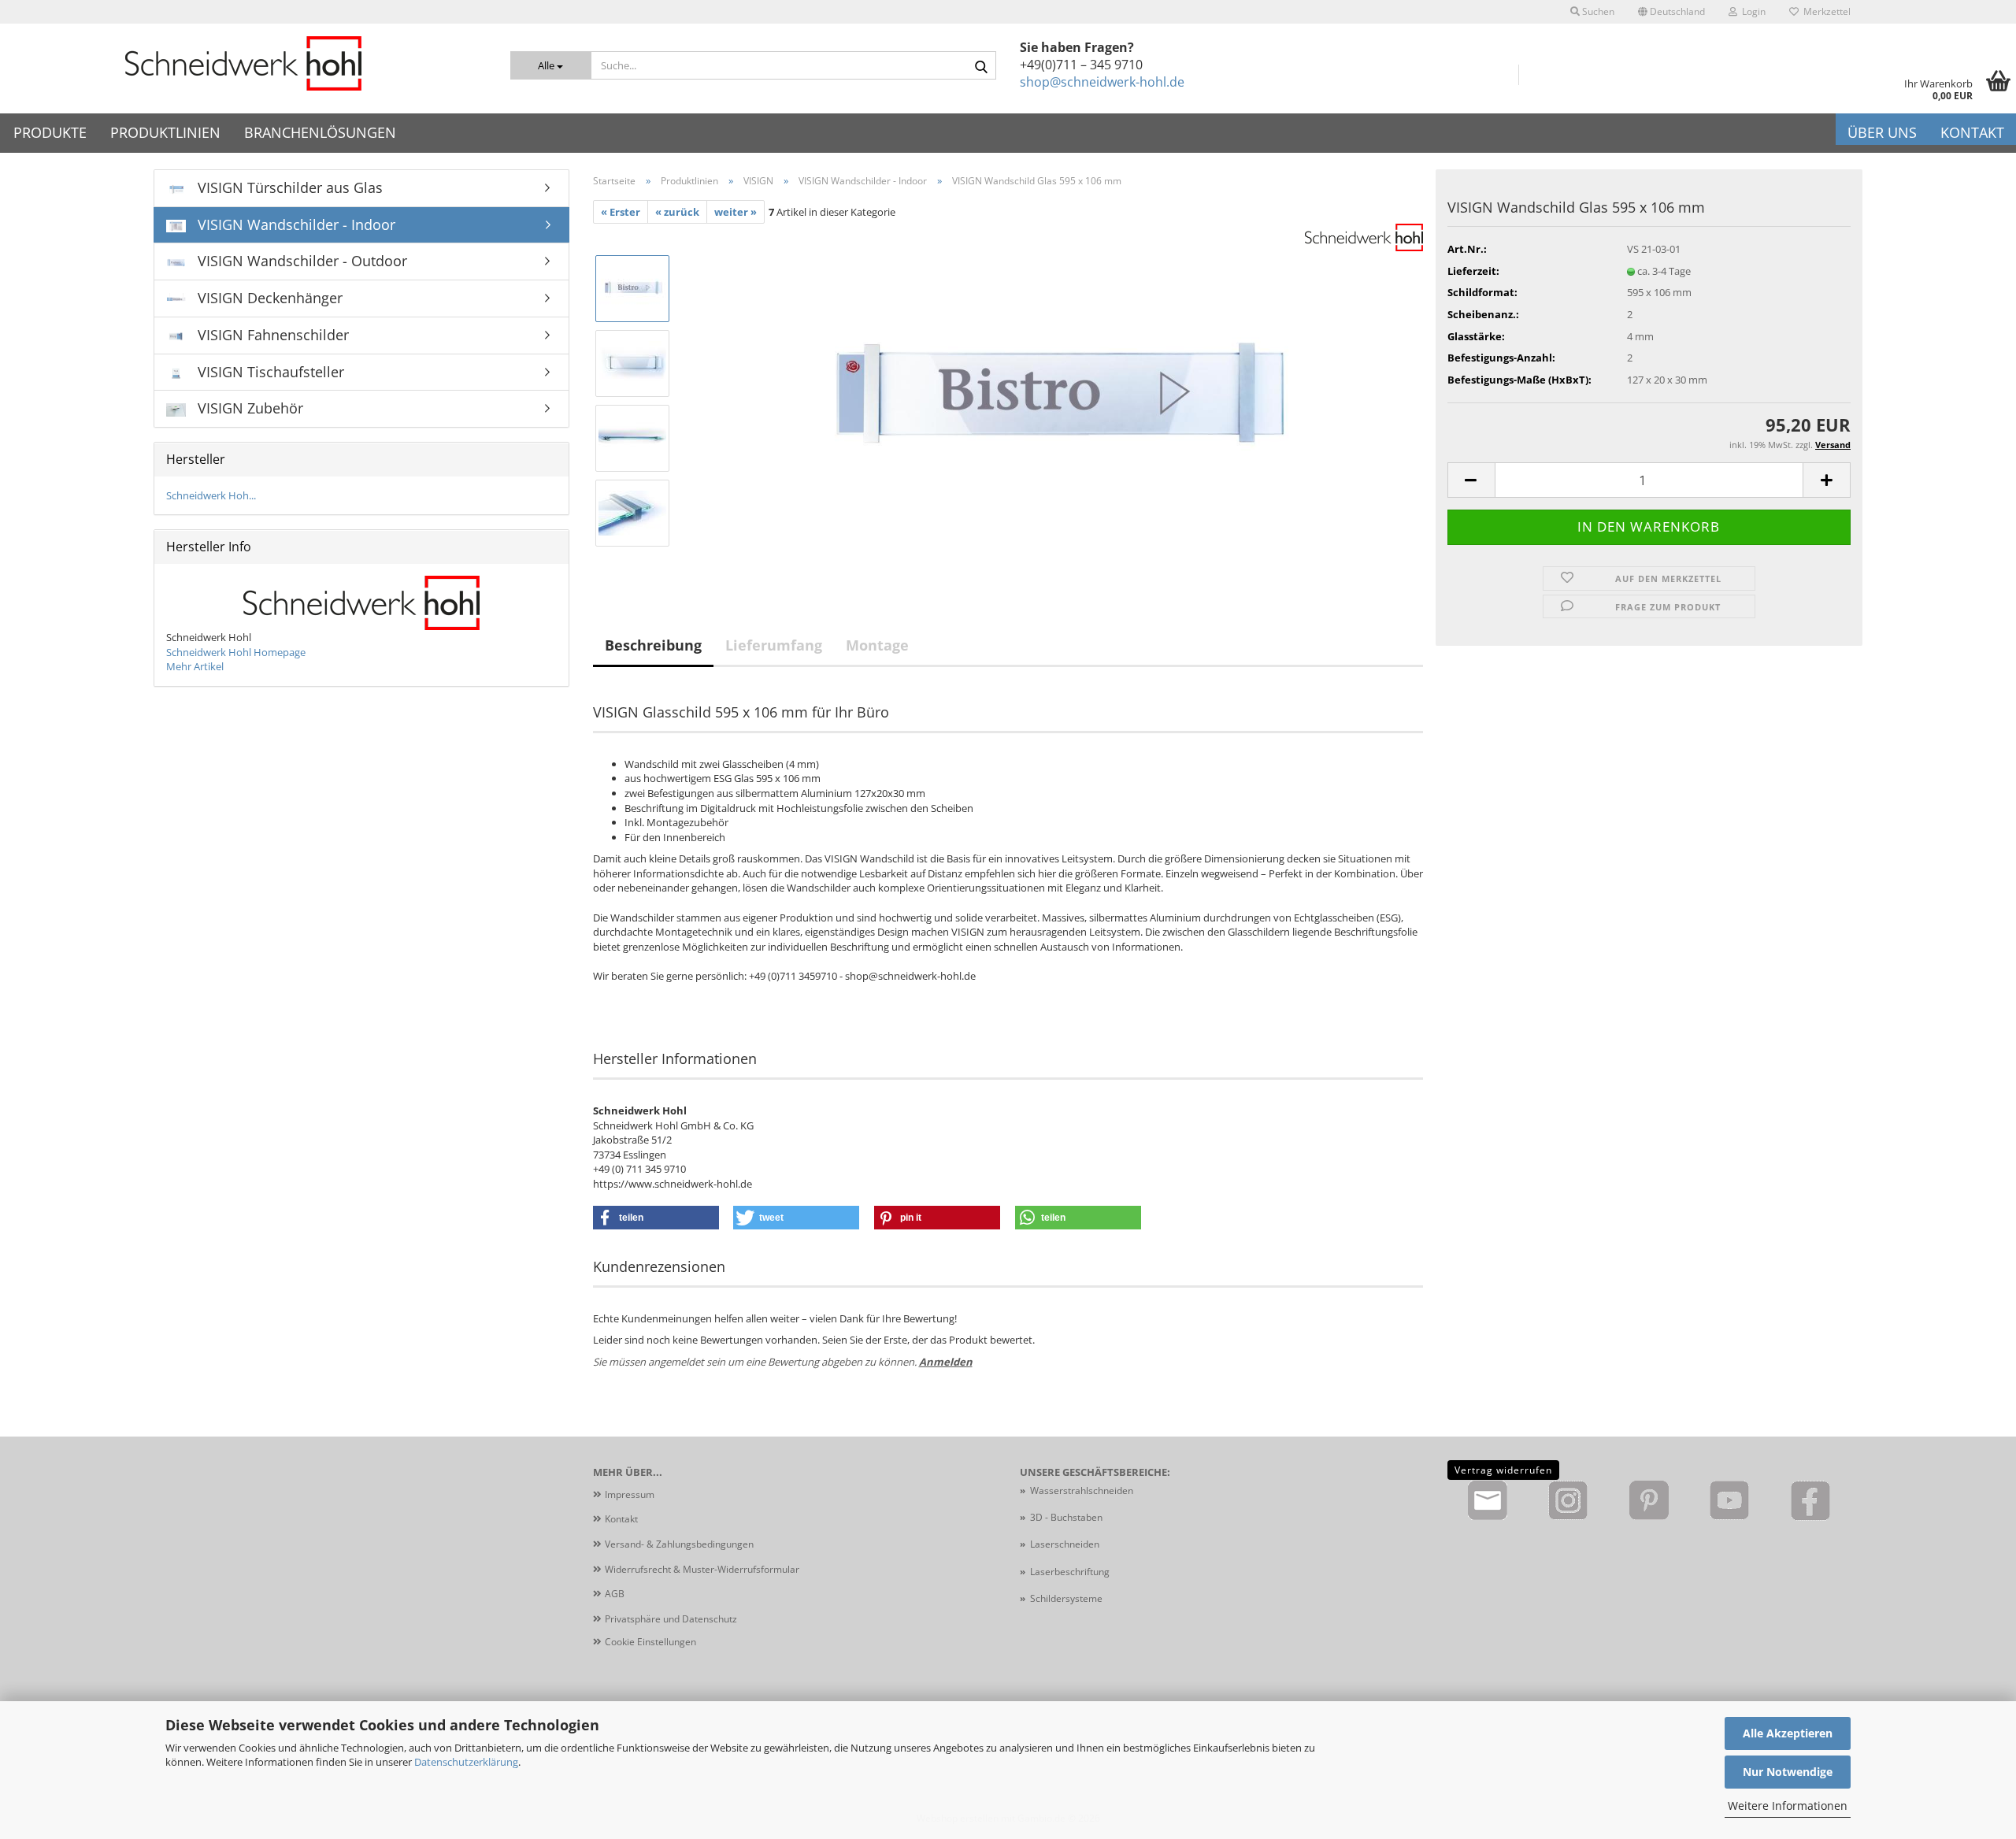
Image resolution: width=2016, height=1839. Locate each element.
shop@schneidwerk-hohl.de (1102, 82)
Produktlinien (165, 132)
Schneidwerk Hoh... (211, 495)
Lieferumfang (774, 645)
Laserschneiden (1065, 1544)
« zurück (677, 212)
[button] (1671, 12)
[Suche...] (981, 66)
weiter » (736, 212)
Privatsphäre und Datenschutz (671, 1619)
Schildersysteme (1066, 1598)
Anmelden (946, 1362)
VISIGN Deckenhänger (268, 298)
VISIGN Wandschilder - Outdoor (300, 261)
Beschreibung (653, 645)
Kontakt (1972, 132)
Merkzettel (1825, 11)
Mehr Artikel (195, 666)
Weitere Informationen (1788, 1806)
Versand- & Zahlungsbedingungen (679, 1544)
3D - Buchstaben (1067, 1517)
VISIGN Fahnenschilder (271, 335)
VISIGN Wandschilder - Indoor (295, 224)
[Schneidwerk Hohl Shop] (243, 63)
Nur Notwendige (1788, 1772)
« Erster (621, 212)
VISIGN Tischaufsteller (269, 372)
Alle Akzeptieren (1788, 1733)
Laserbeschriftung (1070, 1572)
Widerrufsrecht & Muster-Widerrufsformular (702, 1569)
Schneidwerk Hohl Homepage (236, 652)
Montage (877, 645)
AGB (615, 1594)
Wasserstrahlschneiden (1082, 1490)
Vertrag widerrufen (1503, 1470)
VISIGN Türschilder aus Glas (288, 187)
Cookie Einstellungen (650, 1642)
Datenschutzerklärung (466, 1762)
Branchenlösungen (320, 132)
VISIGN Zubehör (248, 408)
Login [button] (1751, 11)
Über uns (1882, 132)
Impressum (630, 1494)
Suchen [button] (1597, 11)
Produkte (50, 132)
